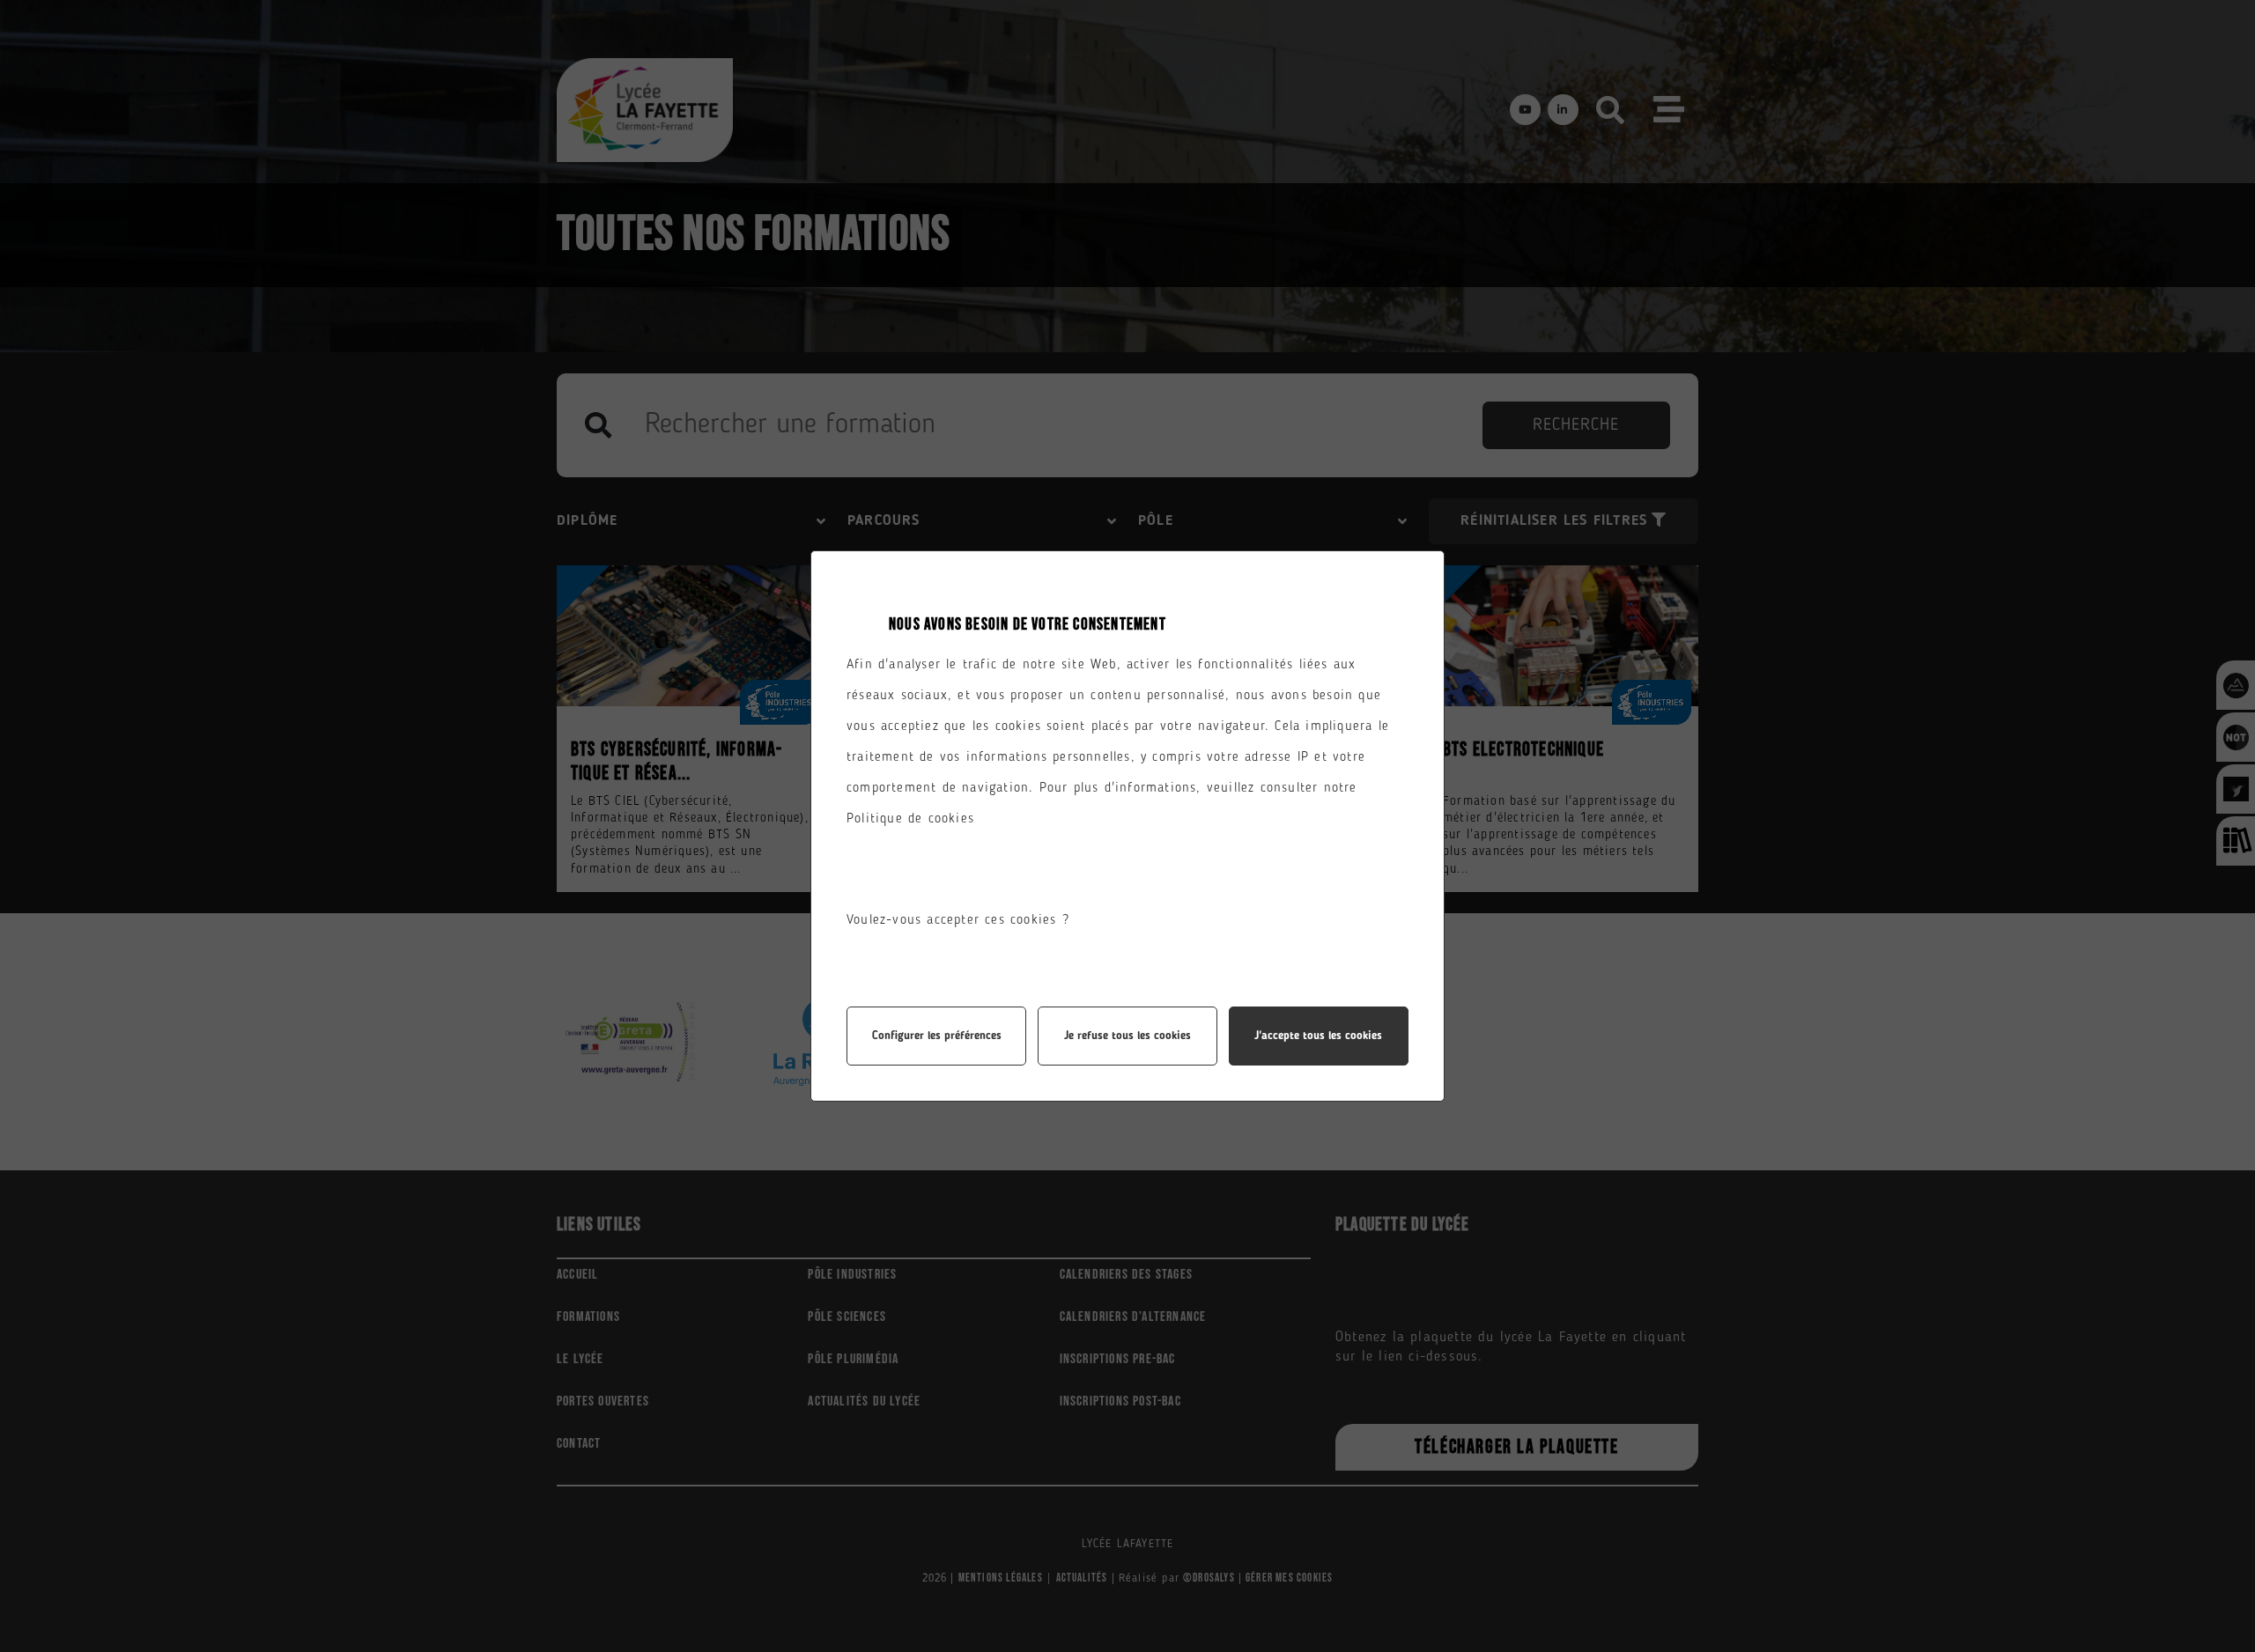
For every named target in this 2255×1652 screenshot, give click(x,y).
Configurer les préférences (937, 1036)
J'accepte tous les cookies (1318, 1036)
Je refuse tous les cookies (1127, 1036)
